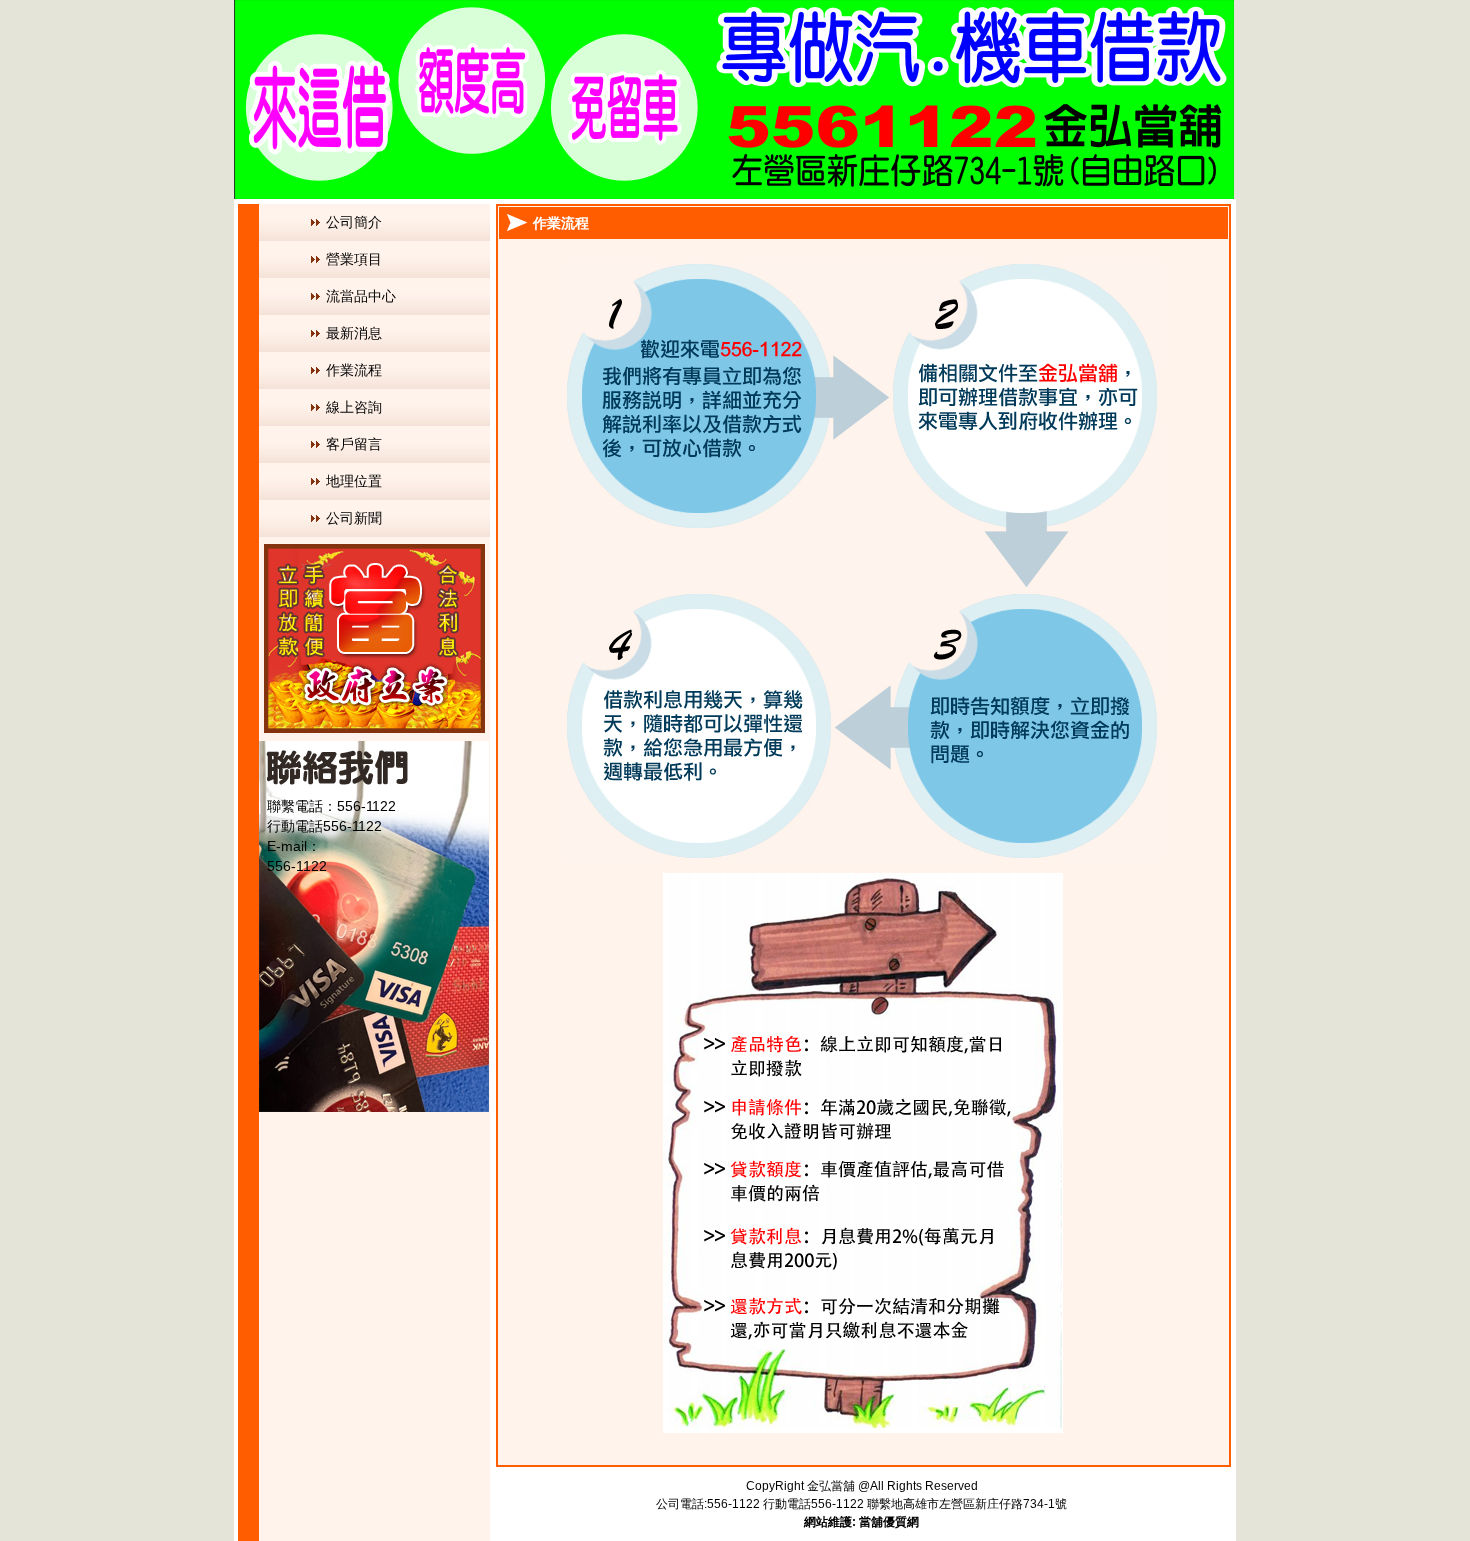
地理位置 (354, 481)
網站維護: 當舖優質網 (861, 1522)
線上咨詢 (354, 407)
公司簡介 (354, 222)
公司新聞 (354, 518)
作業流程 (354, 370)
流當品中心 (361, 296)
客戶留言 (354, 444)
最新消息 (354, 333)
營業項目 (354, 259)
